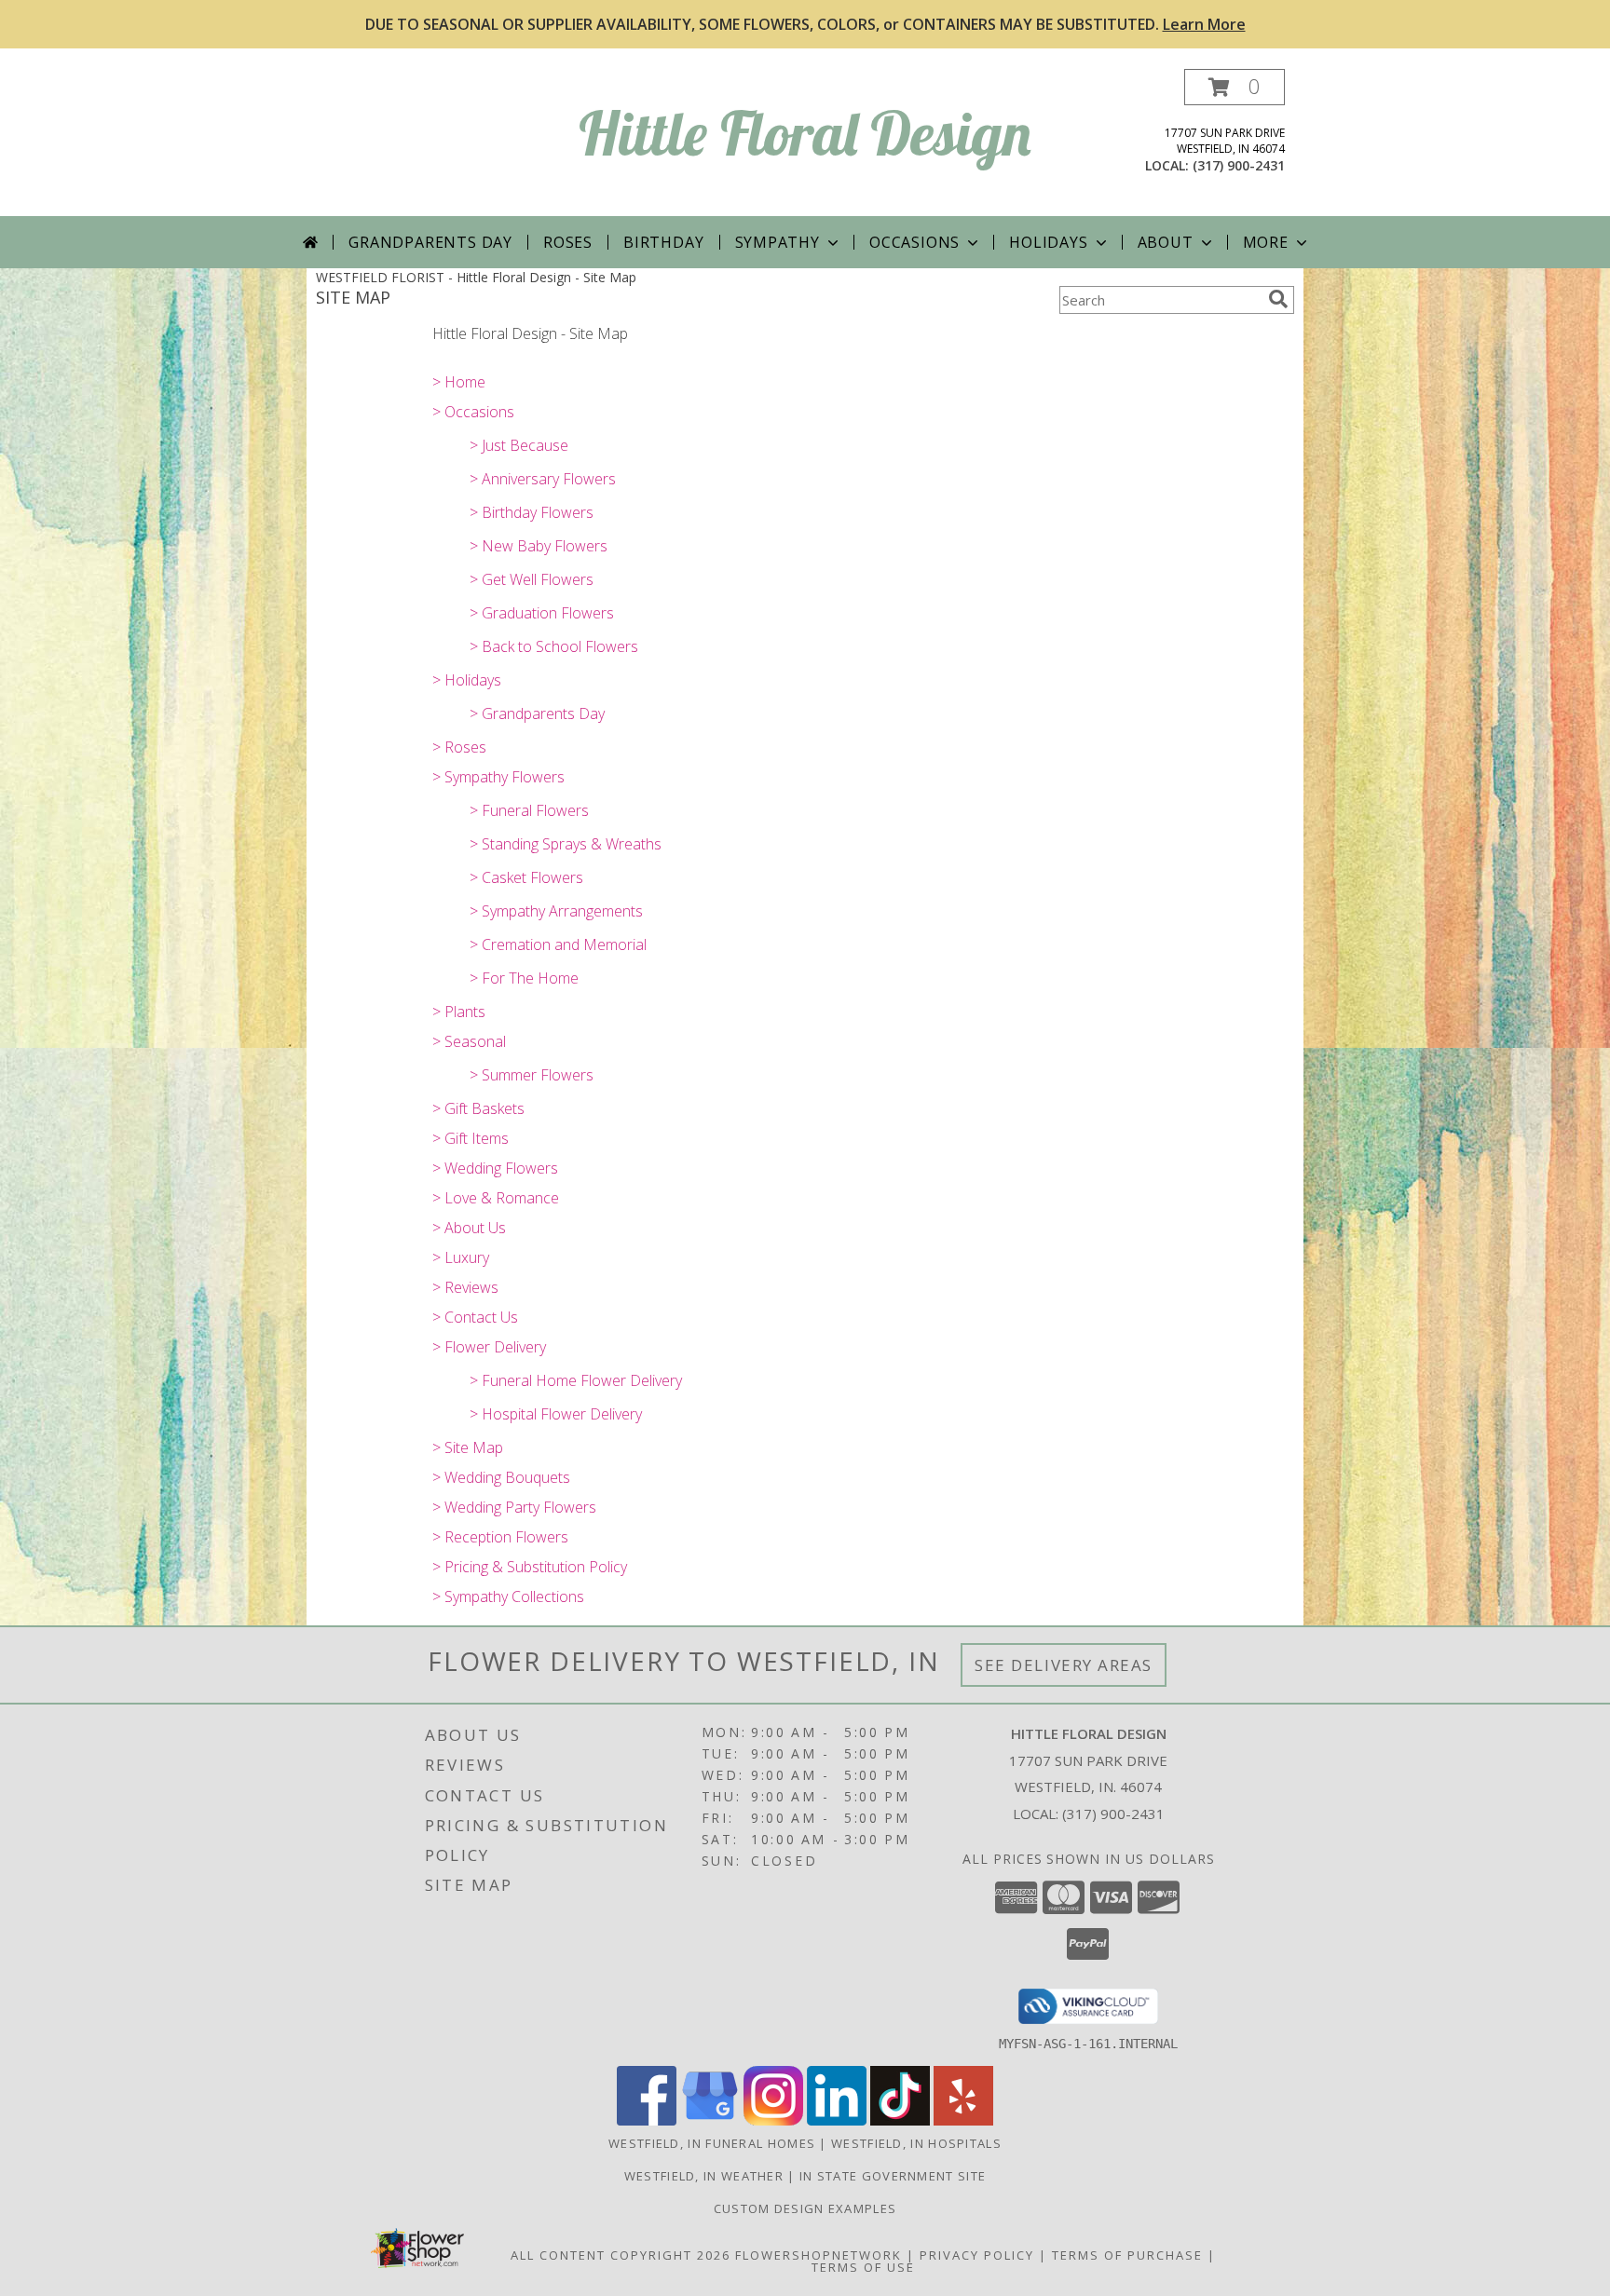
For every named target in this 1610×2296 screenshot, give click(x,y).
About (1166, 242)
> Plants (459, 1012)
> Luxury (461, 1257)
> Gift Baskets (478, 1108)
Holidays (1048, 242)
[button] (1235, 87)
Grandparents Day (430, 242)
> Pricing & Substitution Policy (530, 1567)
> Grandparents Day (537, 713)
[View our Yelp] (963, 2120)
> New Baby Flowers (539, 546)
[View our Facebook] (647, 2120)
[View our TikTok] (900, 2120)
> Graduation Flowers (542, 613)
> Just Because (519, 445)
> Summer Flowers (532, 1075)
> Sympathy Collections (508, 1596)
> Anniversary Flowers (543, 479)
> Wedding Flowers (495, 1168)
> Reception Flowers (500, 1537)
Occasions (914, 242)
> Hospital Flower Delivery (556, 1414)
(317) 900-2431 (1239, 165)
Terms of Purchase (1127, 2255)
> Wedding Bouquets (501, 1477)
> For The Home (524, 978)
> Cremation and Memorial (558, 944)
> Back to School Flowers (554, 646)
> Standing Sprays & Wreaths (566, 844)
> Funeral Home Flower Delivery (576, 1380)
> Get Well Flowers (532, 579)
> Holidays (467, 680)
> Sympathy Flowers (498, 777)
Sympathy (778, 242)
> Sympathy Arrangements (556, 911)
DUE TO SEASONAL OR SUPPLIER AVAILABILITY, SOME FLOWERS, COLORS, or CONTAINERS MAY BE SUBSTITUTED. (805, 24)
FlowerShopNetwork (819, 2255)
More (1266, 242)
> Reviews (465, 1287)
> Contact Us (475, 1317)
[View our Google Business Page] (710, 2120)
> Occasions (473, 412)
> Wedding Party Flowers (514, 1507)
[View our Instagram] (773, 2120)
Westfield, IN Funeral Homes (712, 2143)
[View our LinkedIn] (837, 2120)
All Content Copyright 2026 (621, 2255)
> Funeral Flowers (529, 810)
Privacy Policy (977, 2255)
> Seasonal (469, 1041)
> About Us (469, 1228)
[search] (1278, 299)
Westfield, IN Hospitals (916, 2143)
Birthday (663, 242)
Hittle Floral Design (805, 133)
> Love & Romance (496, 1198)
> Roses (459, 747)
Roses (568, 242)
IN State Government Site (893, 2176)
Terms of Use (863, 2267)
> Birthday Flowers (532, 512)
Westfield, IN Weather (704, 2176)
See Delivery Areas (1064, 1665)
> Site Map (468, 1447)
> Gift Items (471, 1138)
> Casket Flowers (526, 877)
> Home (459, 382)
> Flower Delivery (489, 1347)
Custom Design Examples (805, 2208)
